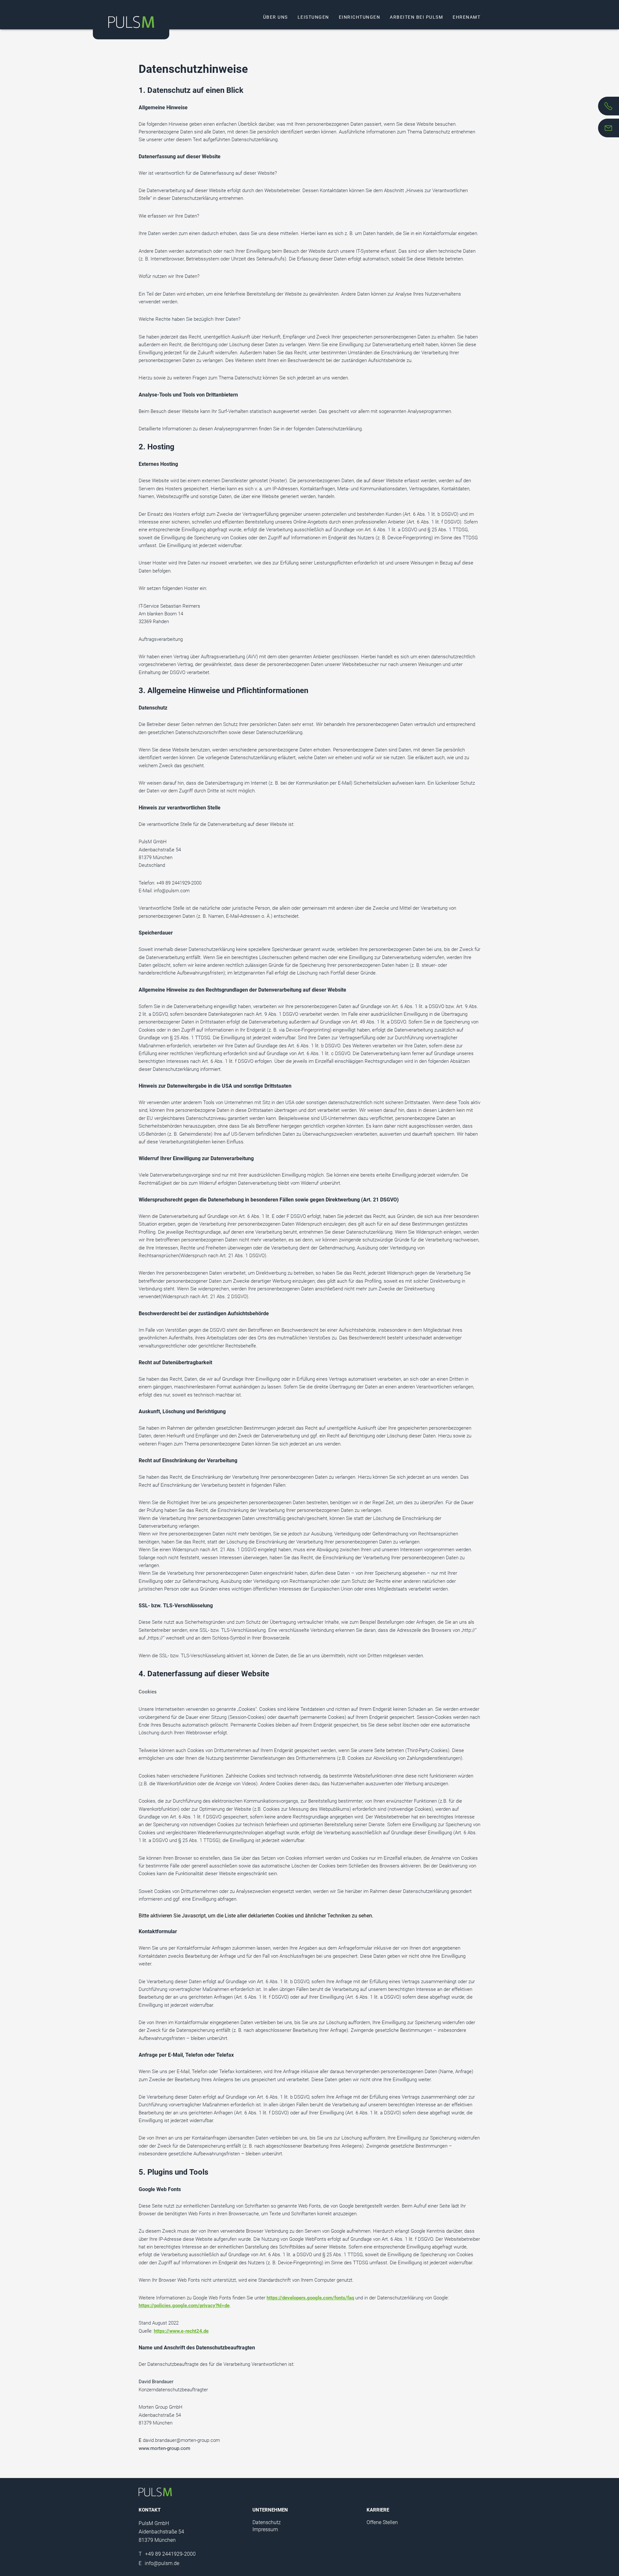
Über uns (275, 17)
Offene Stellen (382, 2522)
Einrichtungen (360, 17)
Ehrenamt (467, 17)
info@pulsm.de (159, 2563)
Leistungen (313, 17)
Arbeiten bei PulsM (416, 17)
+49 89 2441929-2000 (167, 2554)
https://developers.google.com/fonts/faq (310, 2298)
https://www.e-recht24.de (181, 2331)
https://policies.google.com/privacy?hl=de (184, 2306)
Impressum (265, 2529)
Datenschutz (267, 2522)
